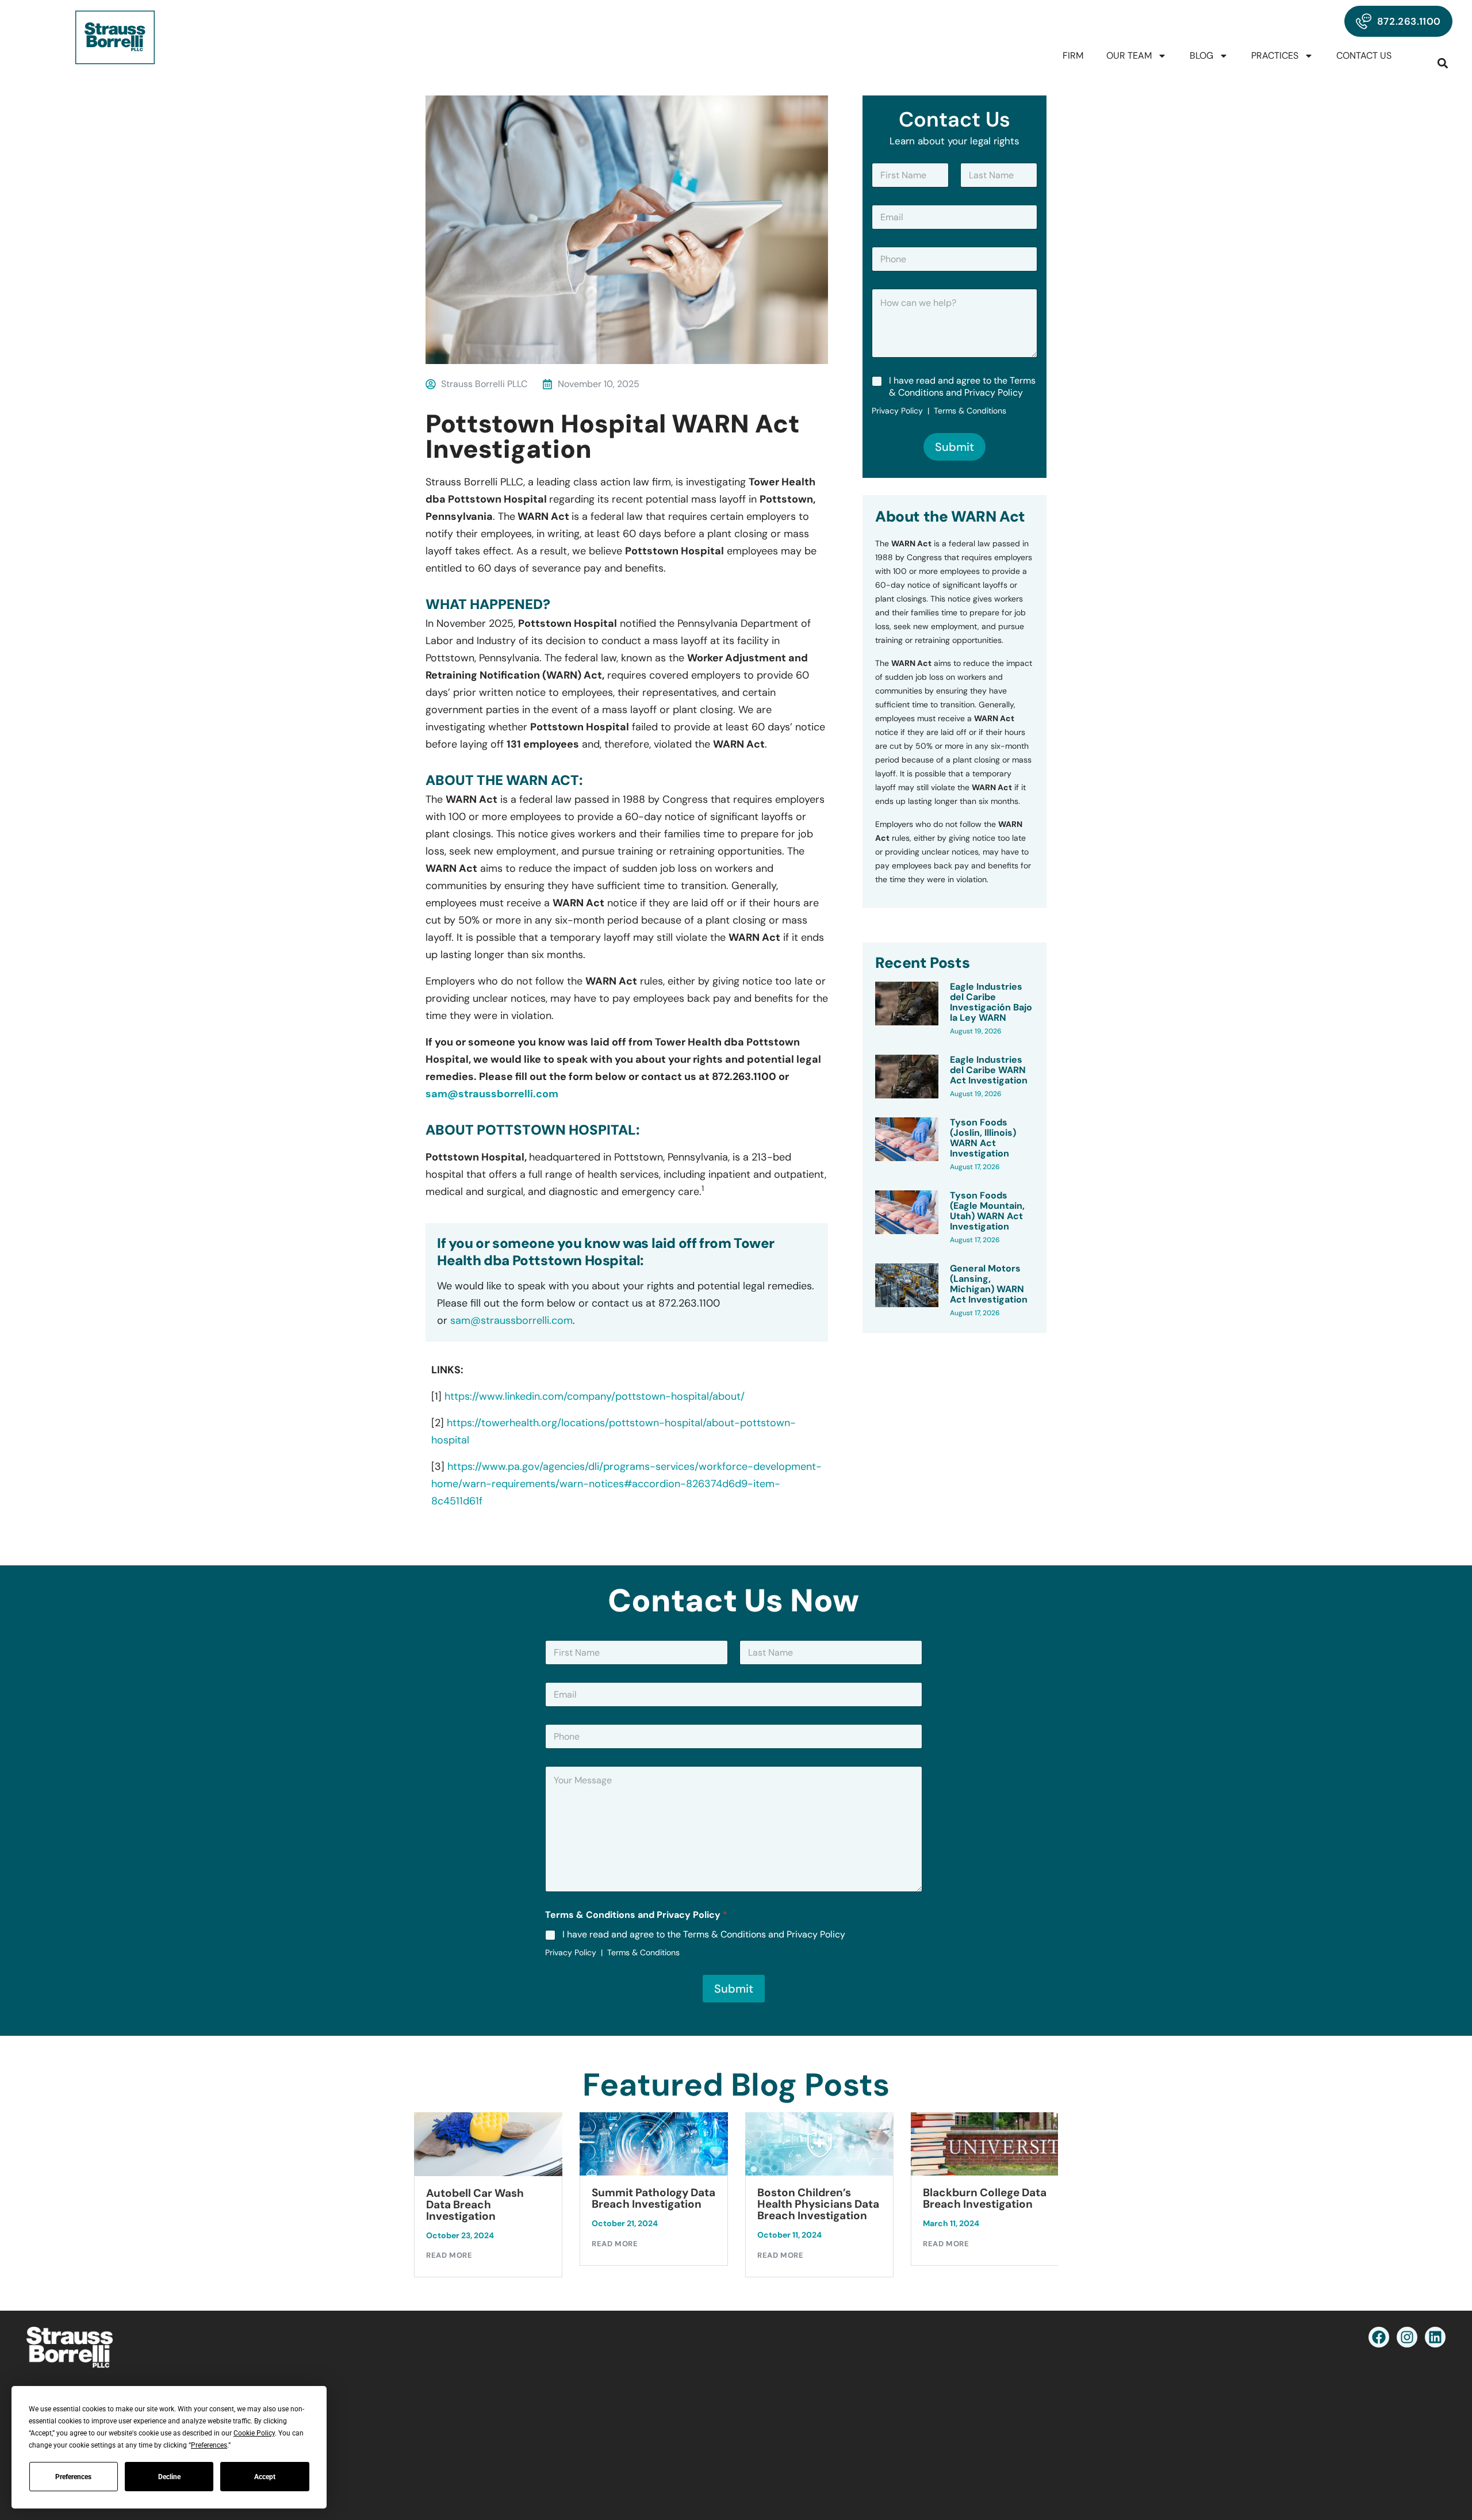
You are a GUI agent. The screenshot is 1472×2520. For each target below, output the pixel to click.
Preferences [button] (209, 2445)
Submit (954, 447)
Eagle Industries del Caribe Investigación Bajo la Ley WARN (991, 1002)
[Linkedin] (1435, 2337)
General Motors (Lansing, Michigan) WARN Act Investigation (989, 1284)
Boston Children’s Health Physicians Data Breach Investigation (653, 2204)
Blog (1201, 55)
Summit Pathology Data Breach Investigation (488, 2199)
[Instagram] (1407, 2337)
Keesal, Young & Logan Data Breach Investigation (982, 2205)
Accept (265, 2477)
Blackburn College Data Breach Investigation (819, 2199)
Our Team (1129, 55)
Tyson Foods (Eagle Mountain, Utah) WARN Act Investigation (987, 1211)
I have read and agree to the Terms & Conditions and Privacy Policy (962, 387)
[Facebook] (1379, 2337)
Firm (1073, 55)
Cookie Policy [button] (254, 2433)
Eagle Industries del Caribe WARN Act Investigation (989, 1070)
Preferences (73, 2477)
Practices (1275, 55)
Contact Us (1364, 55)
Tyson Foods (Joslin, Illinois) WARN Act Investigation (983, 1138)
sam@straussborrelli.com (492, 1094)
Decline (169, 2477)
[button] (1443, 63)
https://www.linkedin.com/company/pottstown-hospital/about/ (595, 1396)
